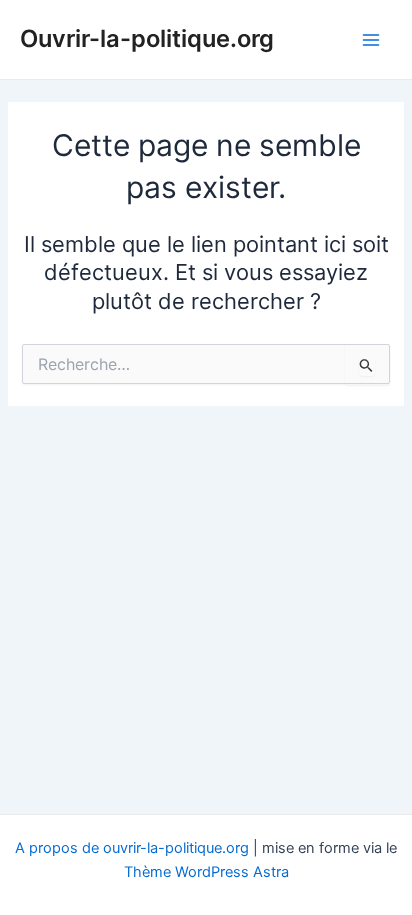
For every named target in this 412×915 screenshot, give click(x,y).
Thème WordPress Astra (206, 872)
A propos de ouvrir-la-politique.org (132, 848)
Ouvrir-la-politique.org (147, 38)
